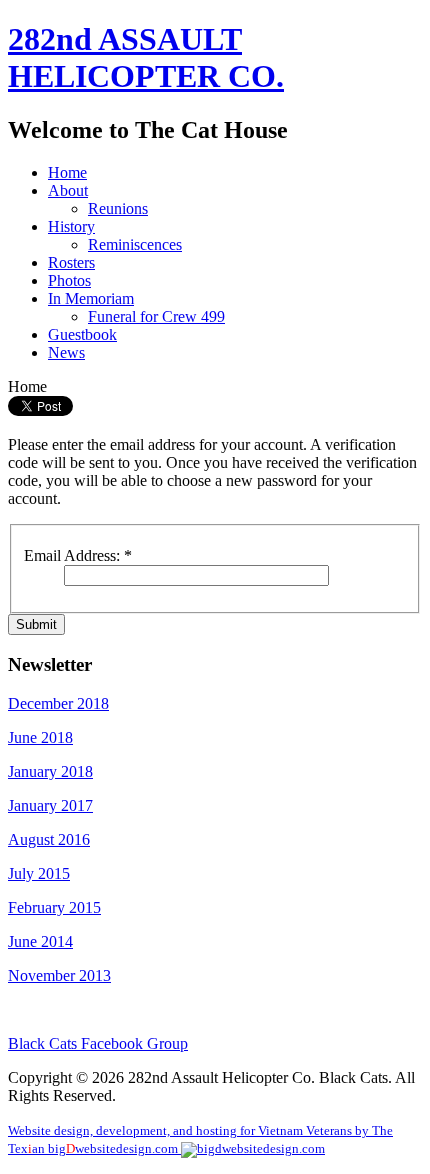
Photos (69, 280)
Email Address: (78, 555)
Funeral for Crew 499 (156, 316)
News (66, 352)
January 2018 (50, 771)
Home (67, 172)
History (71, 226)
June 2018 (40, 737)
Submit (36, 624)
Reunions (118, 208)
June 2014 (40, 941)
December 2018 (58, 703)
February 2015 (54, 907)
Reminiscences (135, 244)
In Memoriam (91, 298)
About (68, 190)
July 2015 (39, 873)
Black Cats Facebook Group (98, 1043)
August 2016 (49, 839)
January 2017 (50, 805)
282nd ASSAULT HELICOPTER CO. (146, 57)
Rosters (71, 262)
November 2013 (59, 975)
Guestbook (82, 334)
